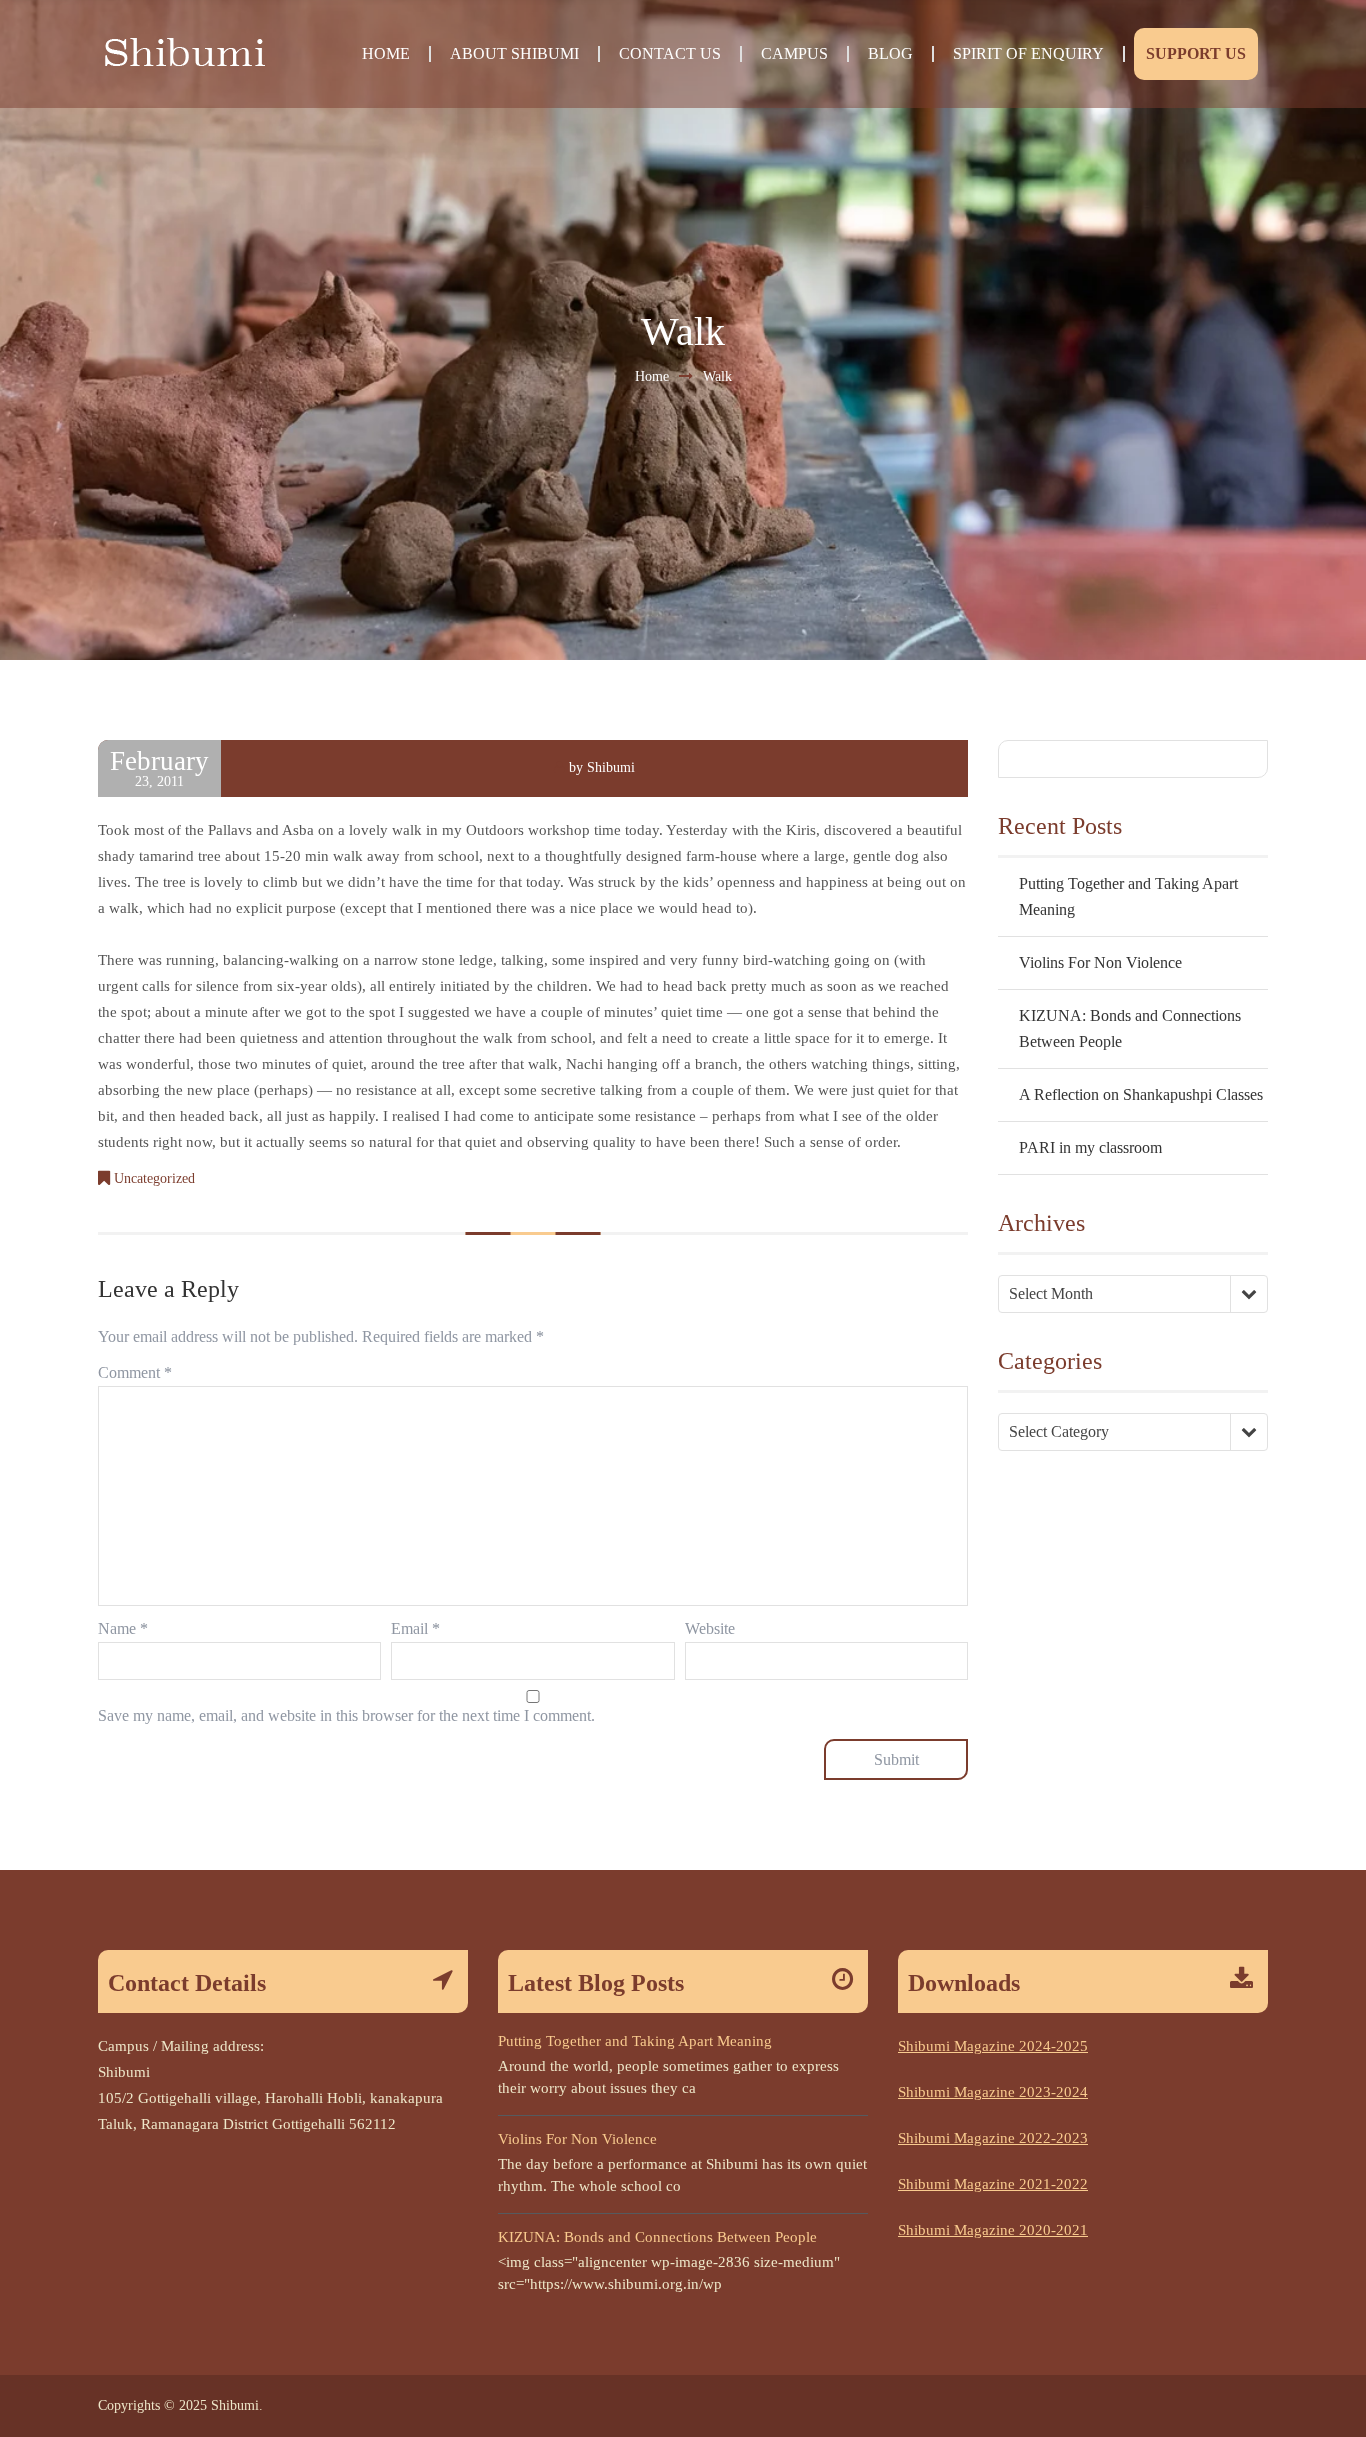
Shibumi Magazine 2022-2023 (993, 2138)
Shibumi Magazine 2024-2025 (993, 2046)
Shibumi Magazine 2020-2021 (993, 2230)
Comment (135, 1372)
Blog (890, 53)
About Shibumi (514, 53)
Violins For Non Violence (1100, 962)
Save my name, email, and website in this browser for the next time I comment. (346, 1715)
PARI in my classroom (1090, 1147)
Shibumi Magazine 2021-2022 (993, 2184)
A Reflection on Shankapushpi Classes (1141, 1094)
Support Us (1196, 53)
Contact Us (670, 53)
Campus (794, 53)
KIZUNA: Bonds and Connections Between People (657, 2237)
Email (415, 1628)
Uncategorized (154, 1178)
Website (710, 1628)
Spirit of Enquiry (1028, 53)
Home (386, 53)
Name (123, 1628)
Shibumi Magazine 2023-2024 (993, 2092)
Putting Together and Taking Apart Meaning (635, 2041)
